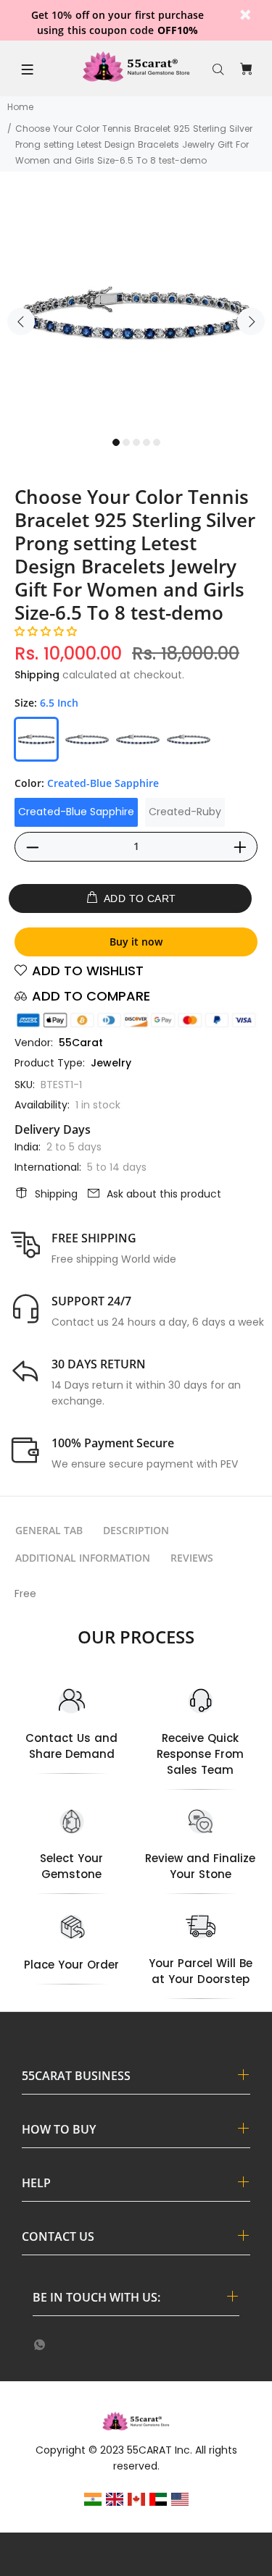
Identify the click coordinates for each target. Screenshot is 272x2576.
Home (20, 107)
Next (251, 321)
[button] (46, 631)
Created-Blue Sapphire (76, 812)
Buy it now (136, 942)
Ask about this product (164, 1194)
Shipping (37, 675)
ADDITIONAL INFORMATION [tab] (83, 1558)
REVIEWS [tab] (192, 1558)
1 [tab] (116, 442)
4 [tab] (147, 442)
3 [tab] (136, 442)
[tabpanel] (136, 313)
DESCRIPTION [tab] (136, 1530)
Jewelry (111, 1063)
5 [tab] (157, 442)
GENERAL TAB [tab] (49, 1530)
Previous (21, 321)
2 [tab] (126, 442)
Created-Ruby (185, 812)
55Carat (81, 1043)
